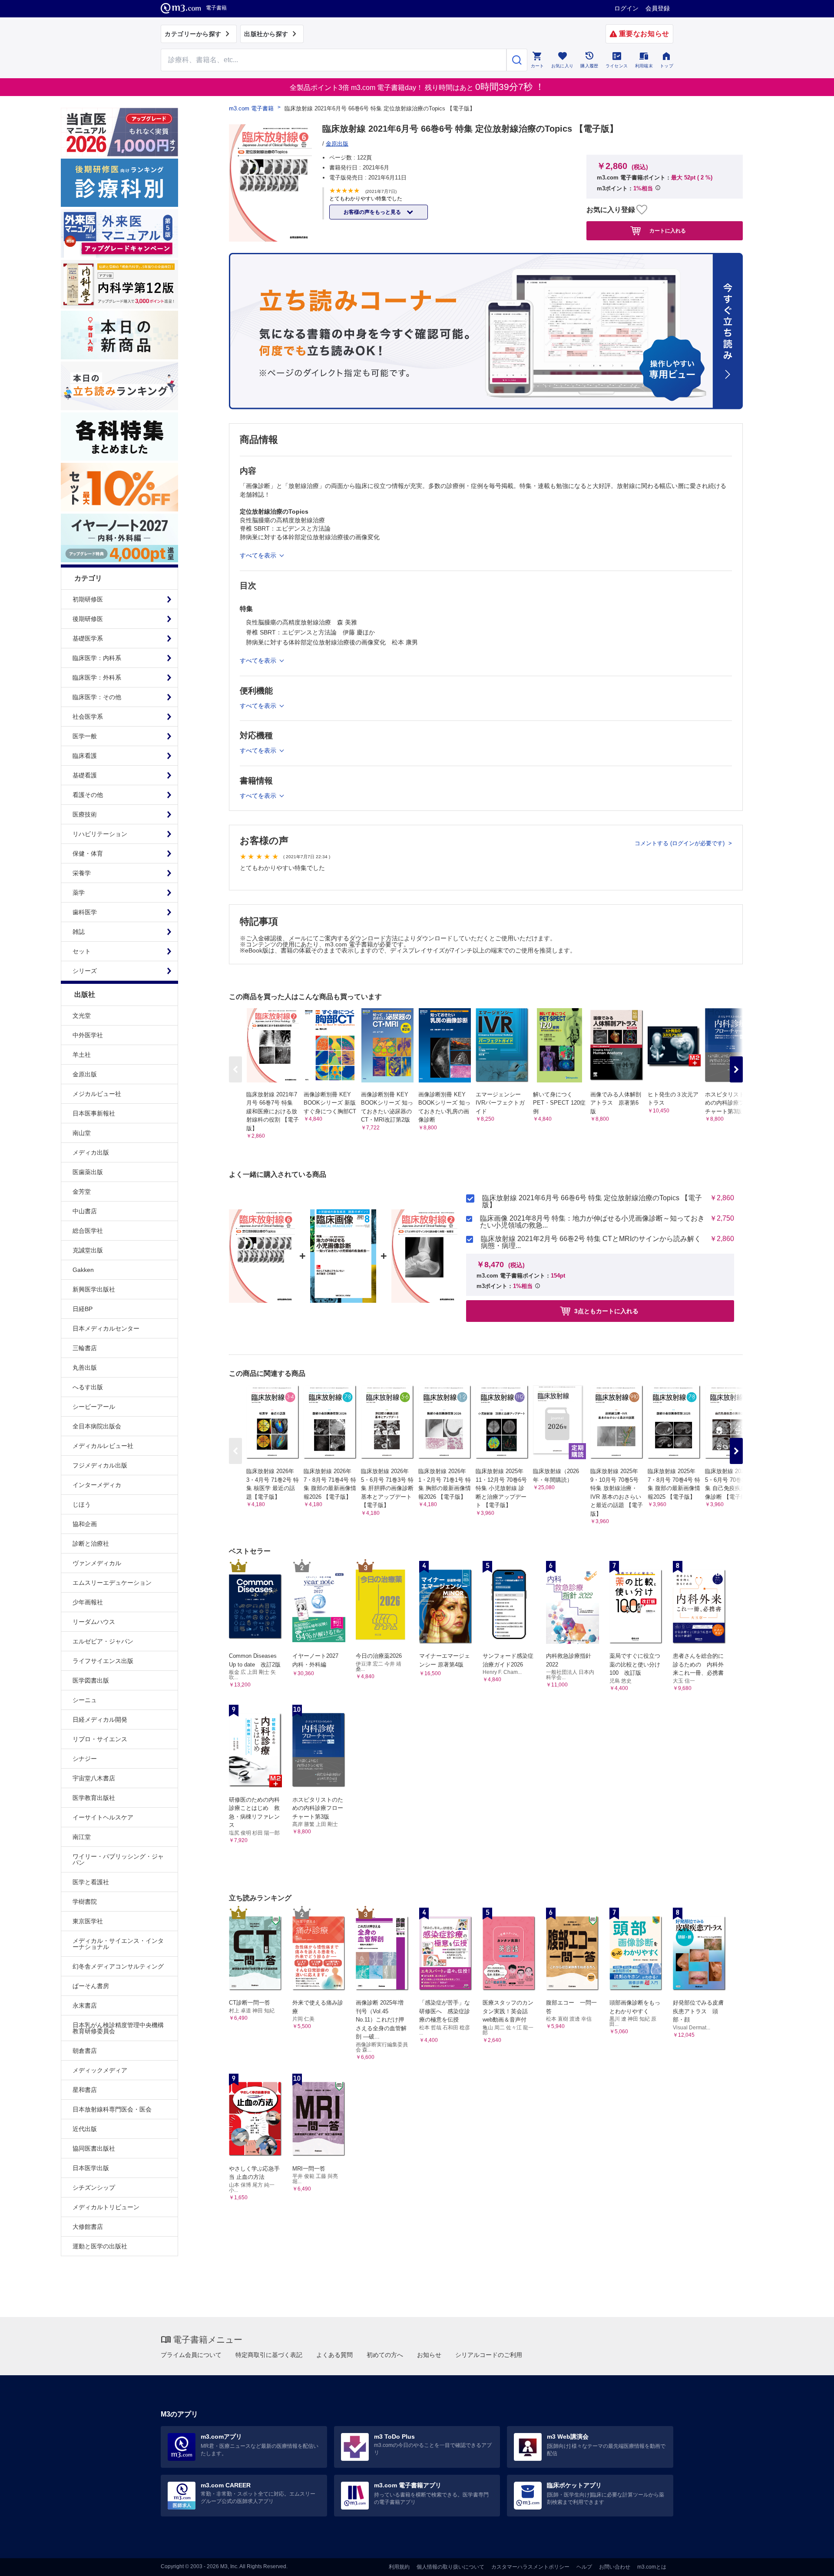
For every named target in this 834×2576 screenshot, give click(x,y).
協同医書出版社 (94, 2148)
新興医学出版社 (94, 1289)
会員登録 (658, 8)
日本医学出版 (91, 2168)
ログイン (626, 8)
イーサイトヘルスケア (103, 1817)
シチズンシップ (94, 2188)
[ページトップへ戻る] (809, 2562)
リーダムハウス (94, 1622)
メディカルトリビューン (106, 2207)
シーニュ (85, 1700)
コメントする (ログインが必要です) (680, 843)
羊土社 (82, 1055)
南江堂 (82, 1837)
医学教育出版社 (94, 1798)
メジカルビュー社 (97, 1094)
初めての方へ (385, 2355)
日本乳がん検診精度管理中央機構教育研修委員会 (118, 2028)
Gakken (83, 1270)
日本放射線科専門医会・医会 (112, 2109)
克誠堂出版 (88, 1250)
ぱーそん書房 (91, 1986)
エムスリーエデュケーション (112, 1583)
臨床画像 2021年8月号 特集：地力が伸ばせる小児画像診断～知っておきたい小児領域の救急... (592, 1222)
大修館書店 (88, 2227)
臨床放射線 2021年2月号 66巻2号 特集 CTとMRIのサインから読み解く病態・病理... (591, 1242)
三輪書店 (85, 1348)
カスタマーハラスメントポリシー (530, 2567)
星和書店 (85, 2090)
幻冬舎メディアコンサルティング (118, 1966)
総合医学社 (88, 1231)
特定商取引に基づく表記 (269, 2355)
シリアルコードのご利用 (489, 2355)
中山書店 (85, 1211)
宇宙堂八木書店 (94, 1778)
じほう (82, 1504)
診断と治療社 (91, 1544)
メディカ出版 (91, 1152)
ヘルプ (584, 2567)
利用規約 (399, 2567)
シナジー (85, 1759)
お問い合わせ (615, 2567)
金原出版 (85, 1074)
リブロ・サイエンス (100, 1739)
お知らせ (429, 2355)
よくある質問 (334, 2355)
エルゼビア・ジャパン (103, 1641)
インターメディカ (97, 1485)
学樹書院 (85, 1902)
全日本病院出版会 (97, 1426)
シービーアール (94, 1407)
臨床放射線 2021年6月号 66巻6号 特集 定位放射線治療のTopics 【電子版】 (592, 1202)
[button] (736, 1069)
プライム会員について (191, 2355)
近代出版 (85, 2129)
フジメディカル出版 (100, 1465)
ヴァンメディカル (97, 1563)
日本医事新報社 (94, 1113)
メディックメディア (100, 2070)
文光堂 (82, 1016)
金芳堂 (82, 1192)
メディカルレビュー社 (103, 1446)
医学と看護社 (91, 1882)
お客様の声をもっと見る (373, 212)
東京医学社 (88, 1921)
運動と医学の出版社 (100, 2246)
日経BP (83, 1309)
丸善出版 (85, 1368)
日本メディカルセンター (106, 1328)
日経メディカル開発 (100, 1720)
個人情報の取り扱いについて (450, 2567)
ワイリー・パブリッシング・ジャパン (118, 1859)
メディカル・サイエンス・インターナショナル (118, 1944)
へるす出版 (88, 1387)
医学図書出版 (91, 1680)
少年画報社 (88, 1602)
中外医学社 (88, 1035)
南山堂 (82, 1133)
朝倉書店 (85, 2051)
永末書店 (85, 2005)
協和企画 (85, 1524)
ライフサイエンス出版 (103, 1661)
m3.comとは (652, 2567)
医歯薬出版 (88, 1172)
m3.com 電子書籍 (251, 108)
